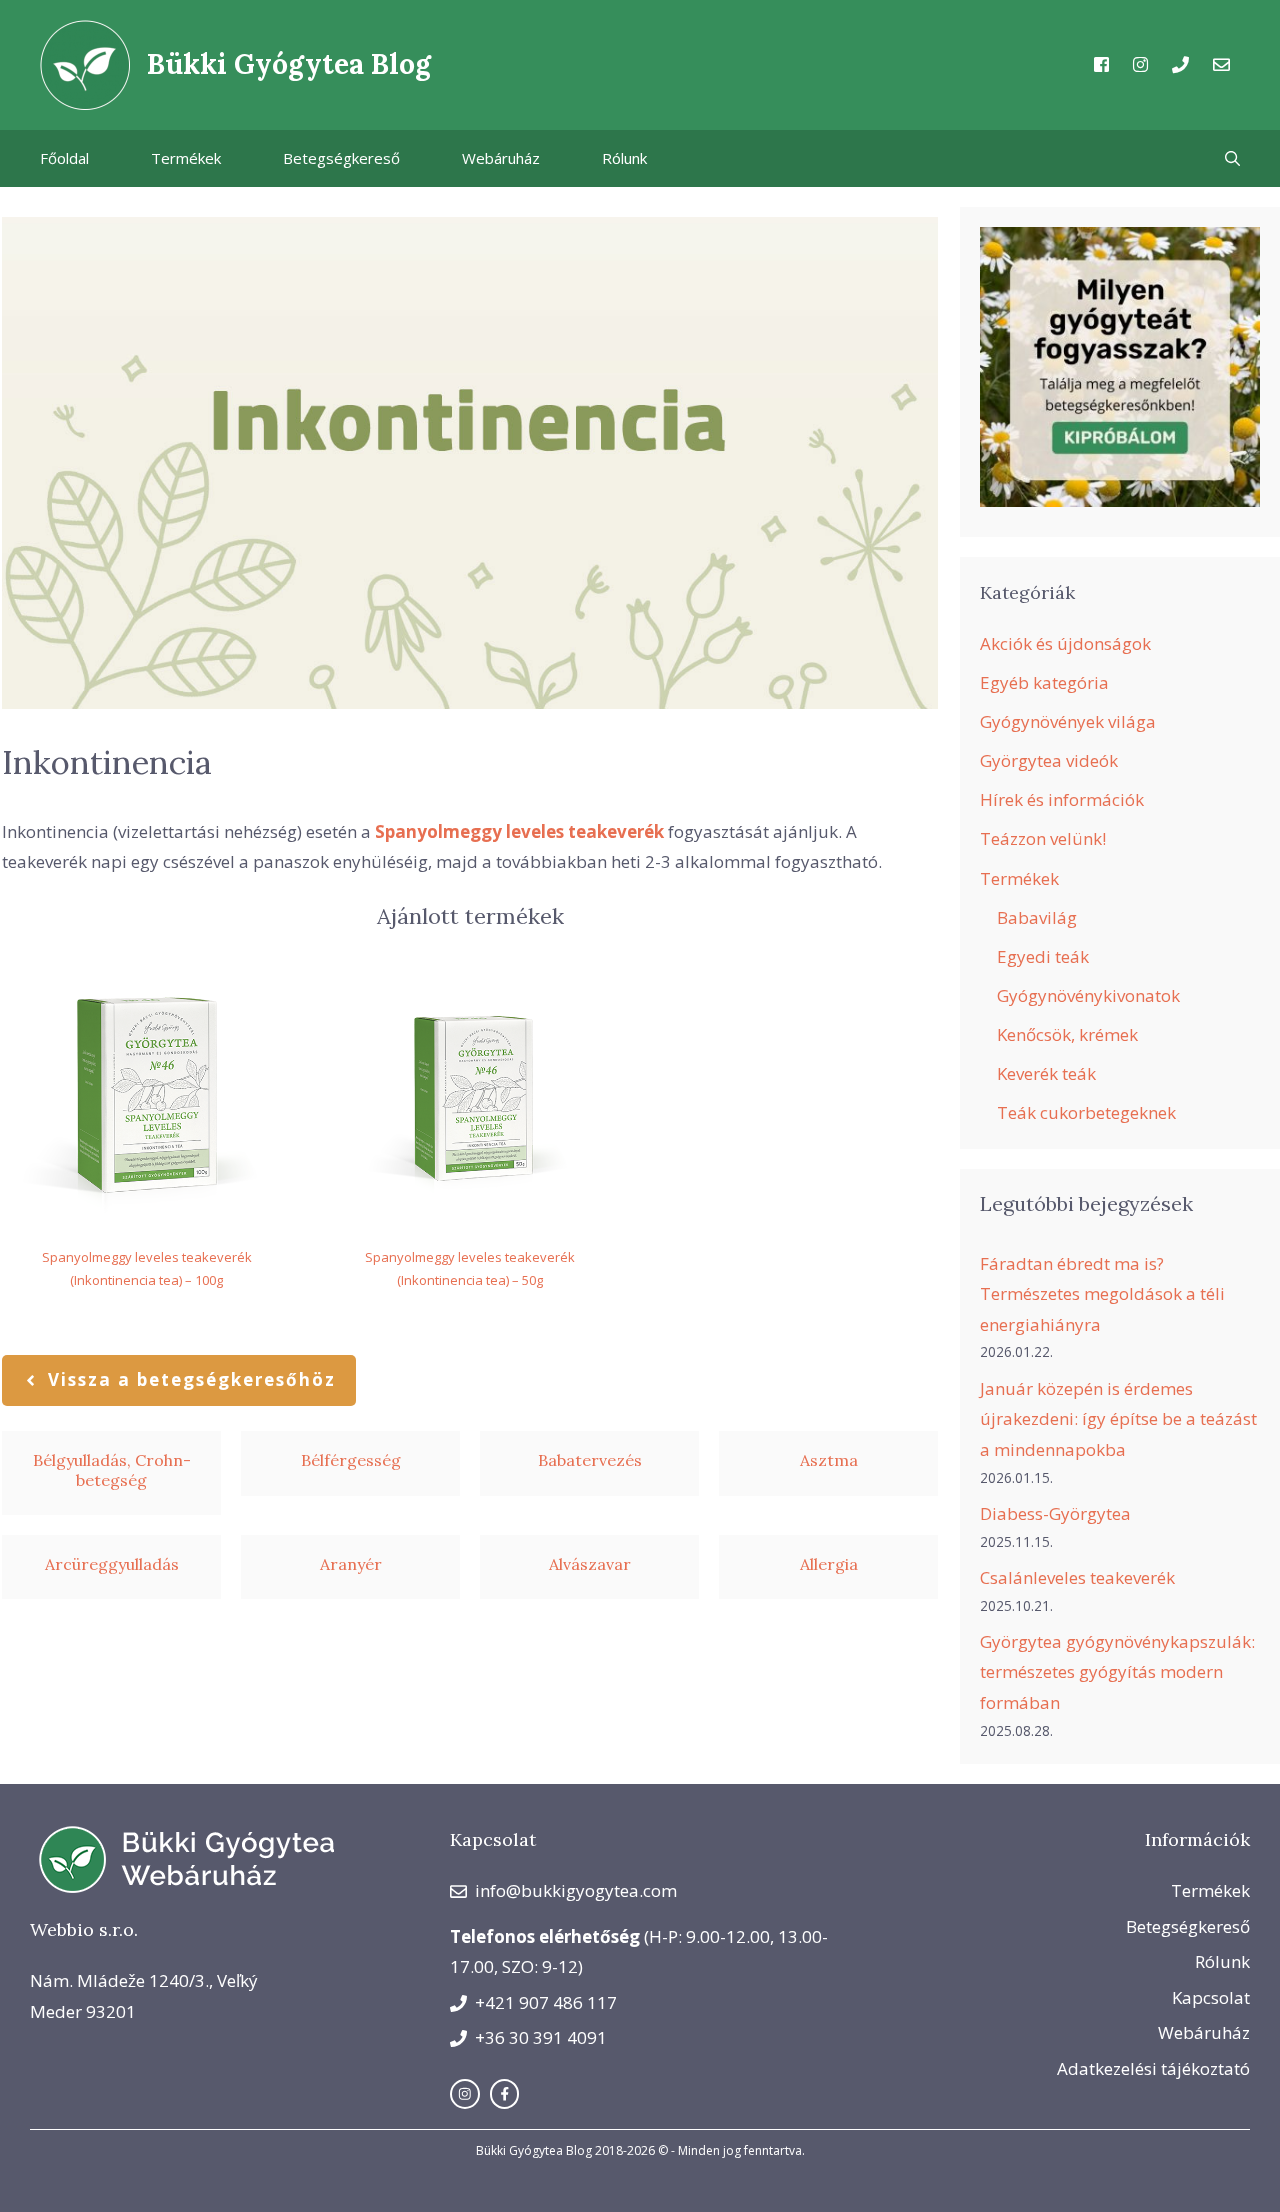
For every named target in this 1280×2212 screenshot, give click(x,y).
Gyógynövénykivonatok (1088, 995)
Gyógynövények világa (1068, 721)
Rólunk (624, 158)
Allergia (829, 1564)
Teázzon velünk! (1043, 838)
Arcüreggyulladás (112, 1564)
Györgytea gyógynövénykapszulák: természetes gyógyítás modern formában (1117, 1672)
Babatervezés (590, 1460)
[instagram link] (465, 2094)
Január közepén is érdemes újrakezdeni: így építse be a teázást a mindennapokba (1118, 1419)
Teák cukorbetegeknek (1086, 1112)
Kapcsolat (1211, 1997)
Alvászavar (590, 1564)
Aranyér (351, 1564)
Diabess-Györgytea (1055, 1513)
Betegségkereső (341, 158)
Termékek (186, 158)
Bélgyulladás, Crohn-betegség (112, 1469)
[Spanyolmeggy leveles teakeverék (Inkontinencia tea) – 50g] (469, 1094)
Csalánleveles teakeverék (1077, 1577)
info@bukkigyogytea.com (576, 1890)
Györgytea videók (1049, 760)
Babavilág (1037, 917)
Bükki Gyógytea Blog (289, 64)
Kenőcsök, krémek (1067, 1034)
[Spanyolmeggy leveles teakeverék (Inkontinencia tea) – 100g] (146, 1094)
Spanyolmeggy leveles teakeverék (519, 831)
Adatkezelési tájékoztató (1153, 2068)
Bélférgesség (351, 1460)
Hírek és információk (1062, 799)
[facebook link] (505, 2094)
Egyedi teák (1043, 956)
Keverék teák (1046, 1073)
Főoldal (64, 158)
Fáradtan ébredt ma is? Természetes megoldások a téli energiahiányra (1102, 1294)
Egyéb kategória (1044, 682)
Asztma (829, 1460)
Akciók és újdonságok (1065, 643)
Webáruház (501, 158)
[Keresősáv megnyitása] (1232, 158)
